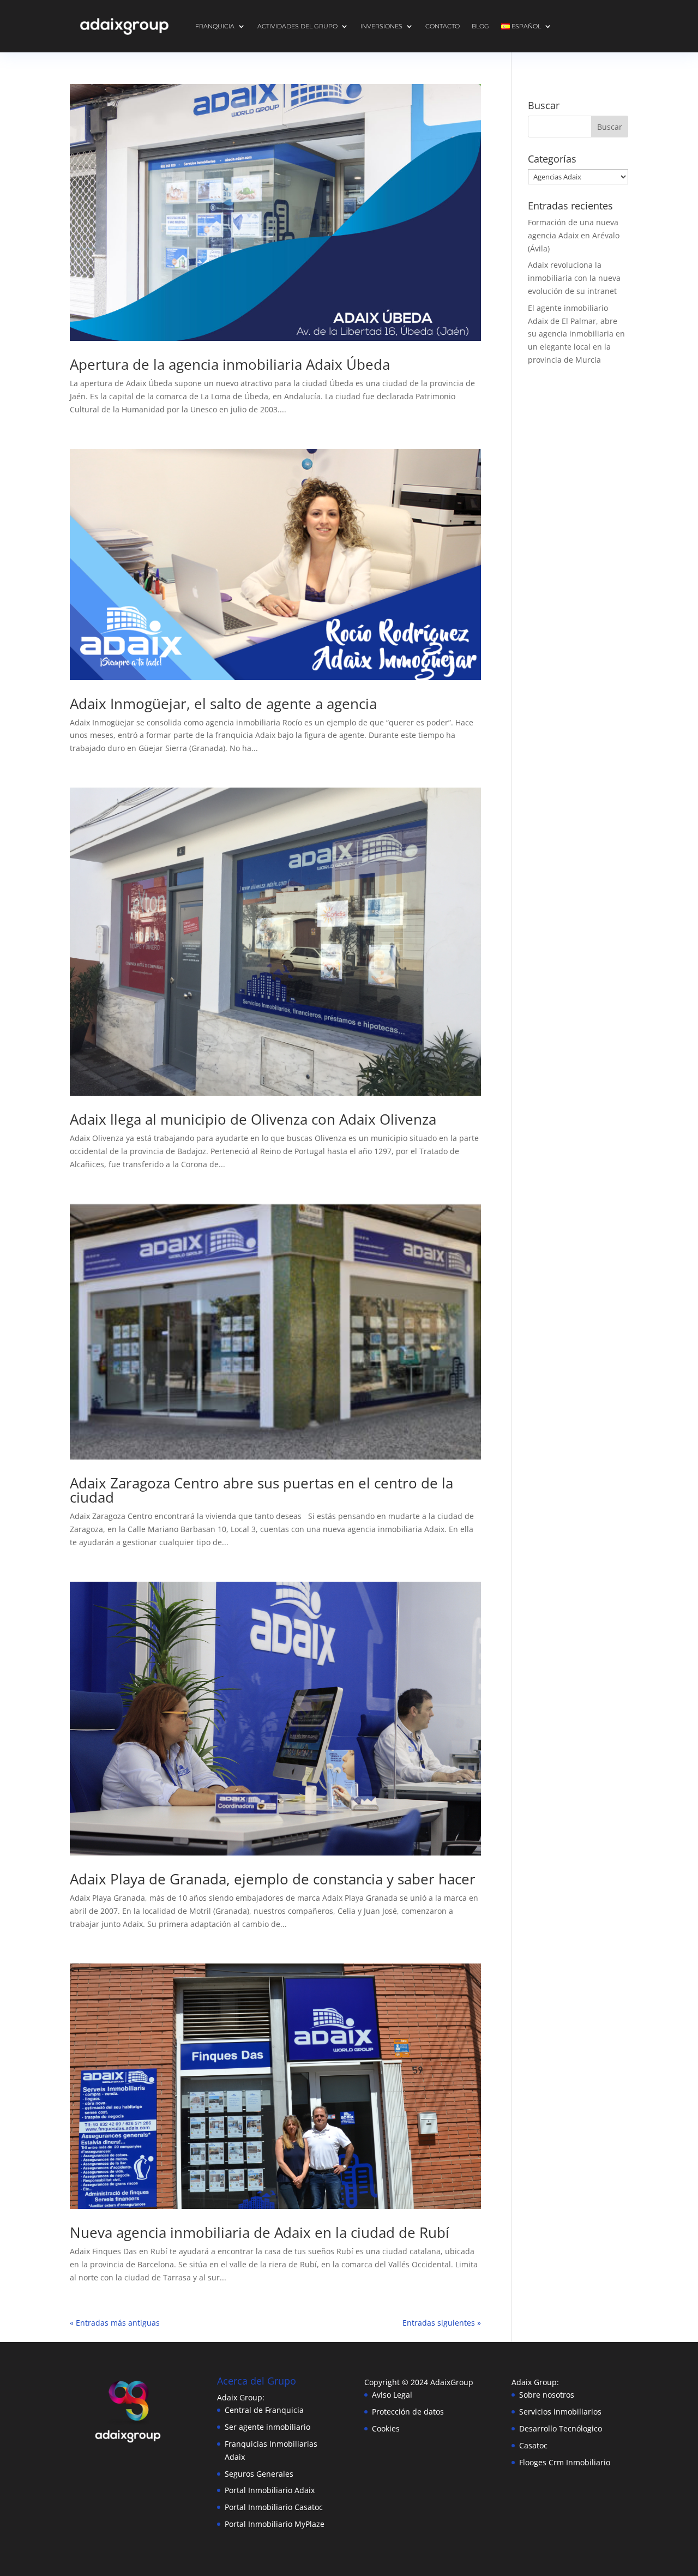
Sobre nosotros (547, 2395)
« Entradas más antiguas (115, 2323)
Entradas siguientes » (442, 2323)
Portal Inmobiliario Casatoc (274, 2507)
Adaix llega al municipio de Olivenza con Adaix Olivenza (253, 1119)
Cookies (386, 2428)
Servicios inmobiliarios (560, 2412)
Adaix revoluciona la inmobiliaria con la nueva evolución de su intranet (574, 278)
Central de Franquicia (264, 2410)
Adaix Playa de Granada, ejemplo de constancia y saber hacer (273, 1879)
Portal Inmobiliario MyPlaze (275, 2524)
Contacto (443, 26)
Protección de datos (408, 2412)
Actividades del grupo (297, 26)
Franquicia (215, 26)
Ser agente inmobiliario (267, 2427)
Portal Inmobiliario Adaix (270, 2490)
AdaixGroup (452, 2382)
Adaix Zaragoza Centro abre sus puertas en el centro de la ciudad (261, 1490)
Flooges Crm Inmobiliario (565, 2462)
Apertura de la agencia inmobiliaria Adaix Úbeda (230, 364)
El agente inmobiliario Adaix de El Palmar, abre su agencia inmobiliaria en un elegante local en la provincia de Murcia (576, 334)
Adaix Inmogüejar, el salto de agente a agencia (223, 704)
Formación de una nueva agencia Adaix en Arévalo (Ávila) (574, 235)
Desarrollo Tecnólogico (561, 2428)
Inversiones (381, 26)
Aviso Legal (392, 2395)
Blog (480, 26)
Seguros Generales (259, 2474)
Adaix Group (534, 2382)
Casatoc (533, 2445)
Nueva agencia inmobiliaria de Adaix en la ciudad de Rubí (260, 2232)
